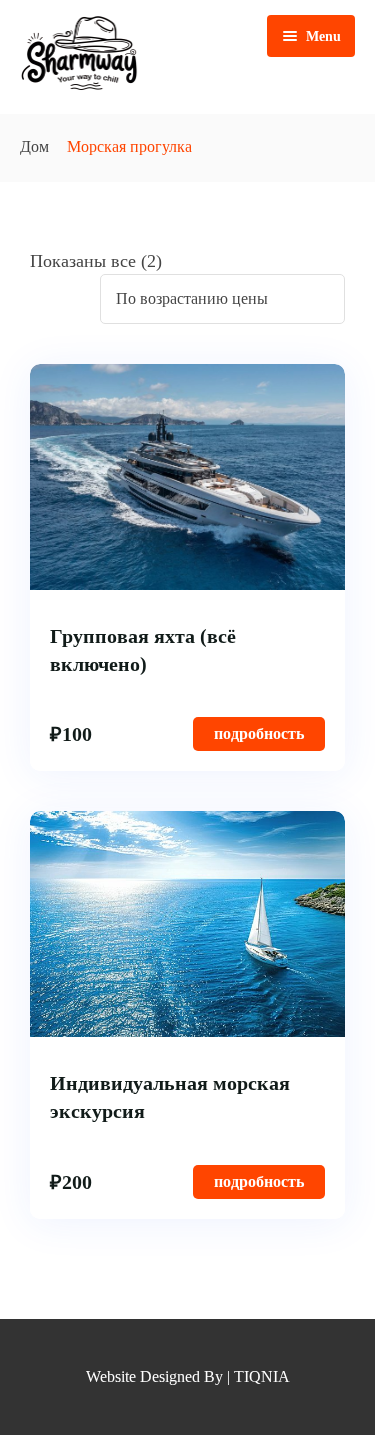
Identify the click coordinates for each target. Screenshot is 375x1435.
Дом (34, 146)
